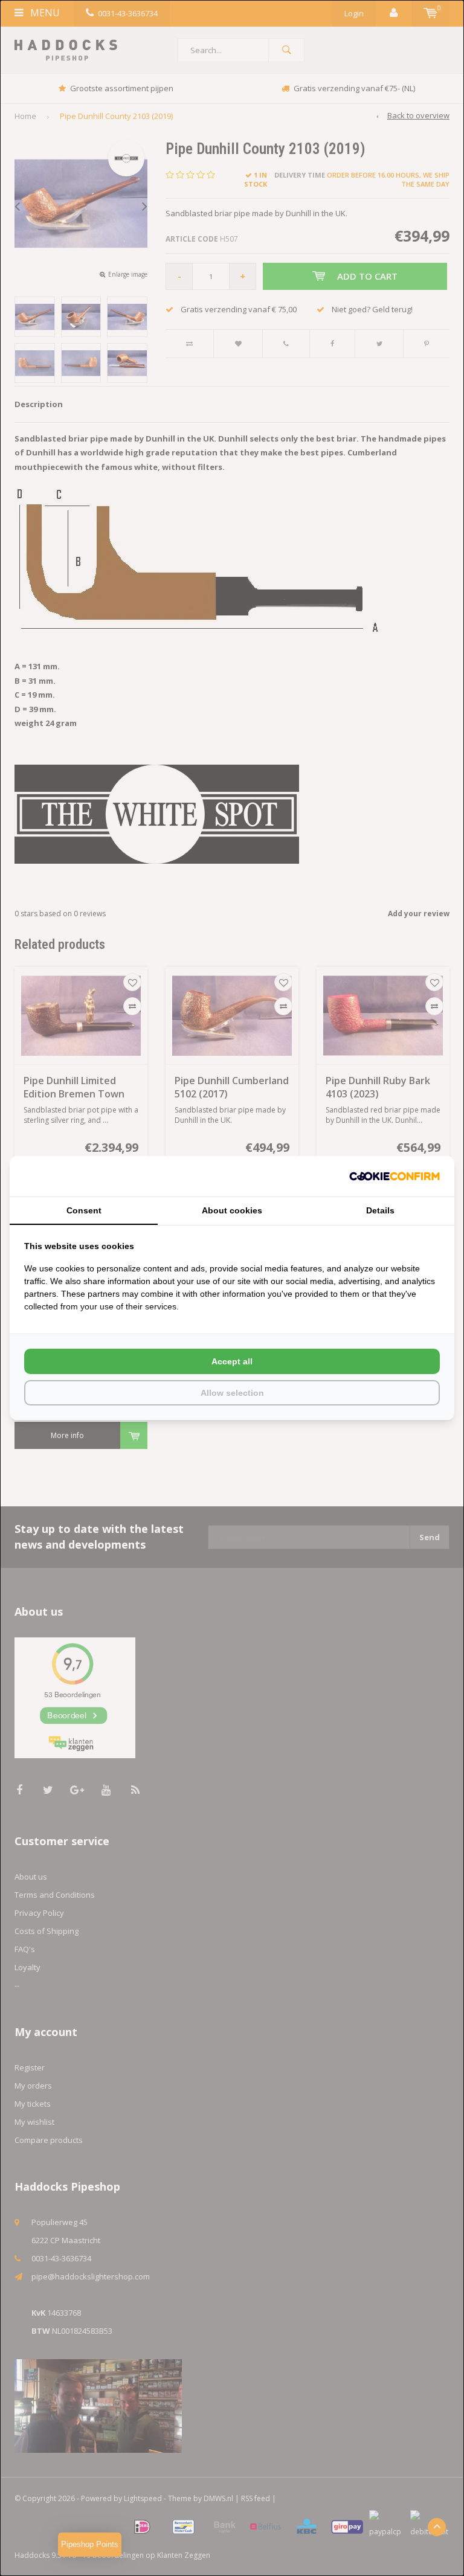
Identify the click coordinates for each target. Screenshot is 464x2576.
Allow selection (232, 1393)
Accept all (232, 1361)
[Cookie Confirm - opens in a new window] (395, 1176)
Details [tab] (380, 1210)
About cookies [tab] (232, 1210)
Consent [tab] (84, 1210)
